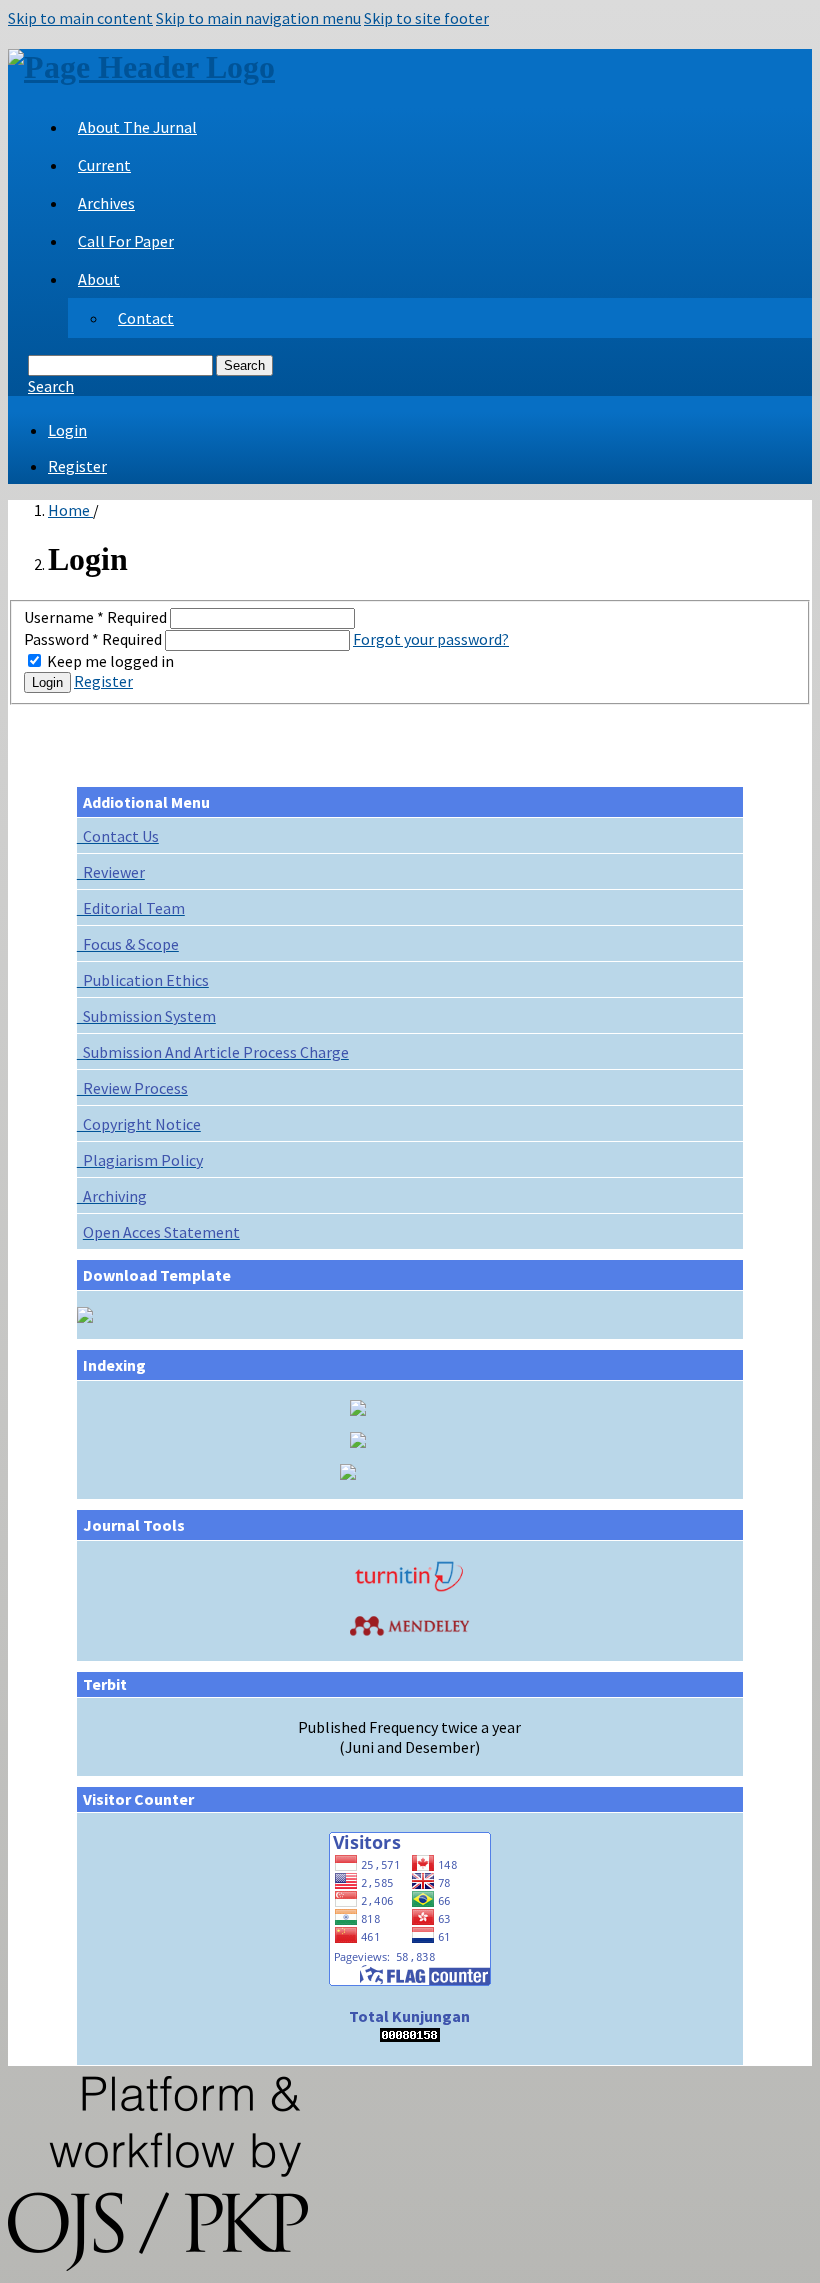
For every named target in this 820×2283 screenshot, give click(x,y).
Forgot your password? (431, 639)
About (99, 279)
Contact (146, 318)
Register (77, 466)
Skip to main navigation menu (258, 18)
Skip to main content (80, 18)
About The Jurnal (137, 127)
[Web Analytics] (410, 2036)
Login (67, 430)
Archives (106, 203)
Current (104, 165)
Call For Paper (126, 241)
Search (244, 365)
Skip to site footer (426, 18)
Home (70, 510)
